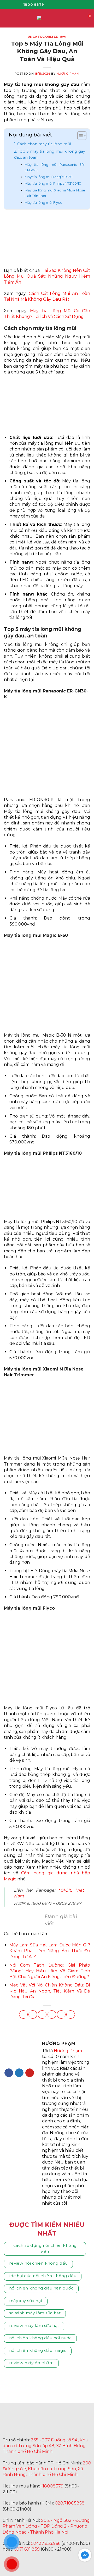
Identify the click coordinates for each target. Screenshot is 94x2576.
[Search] (80, 18)
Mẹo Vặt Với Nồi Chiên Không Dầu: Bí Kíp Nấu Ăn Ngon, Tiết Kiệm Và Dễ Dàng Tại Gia (50, 1991)
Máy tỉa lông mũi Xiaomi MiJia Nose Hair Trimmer (55, 193)
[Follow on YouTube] (72, 4)
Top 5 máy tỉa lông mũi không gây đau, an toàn (50, 154)
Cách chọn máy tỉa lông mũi (44, 144)
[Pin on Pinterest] (61, 2014)
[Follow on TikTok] (64, 4)
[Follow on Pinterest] (30, 2073)
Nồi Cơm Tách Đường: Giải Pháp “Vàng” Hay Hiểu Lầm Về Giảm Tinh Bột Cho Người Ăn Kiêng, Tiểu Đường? (50, 1971)
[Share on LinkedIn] (71, 2014)
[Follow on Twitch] (71, 2562)
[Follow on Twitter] (19, 2073)
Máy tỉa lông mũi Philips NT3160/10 (53, 183)
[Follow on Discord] (83, 2562)
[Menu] (7, 18)
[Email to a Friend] (52, 2014)
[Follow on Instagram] (57, 4)
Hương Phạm (68, 74)
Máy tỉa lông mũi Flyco (43, 202)
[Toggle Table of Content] (79, 136)
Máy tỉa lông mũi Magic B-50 (49, 177)
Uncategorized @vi (47, 37)
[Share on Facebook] (33, 2014)
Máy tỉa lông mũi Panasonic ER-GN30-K (55, 167)
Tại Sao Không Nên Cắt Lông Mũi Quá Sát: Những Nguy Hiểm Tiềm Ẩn (47, 276)
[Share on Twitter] (42, 2014)
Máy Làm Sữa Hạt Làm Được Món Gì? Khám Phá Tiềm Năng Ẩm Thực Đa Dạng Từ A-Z (50, 1951)
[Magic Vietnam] (42, 2424)
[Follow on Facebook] (50, 4)
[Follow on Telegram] (58, 2562)
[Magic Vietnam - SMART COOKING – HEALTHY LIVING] (47, 18)
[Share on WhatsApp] (23, 2014)
